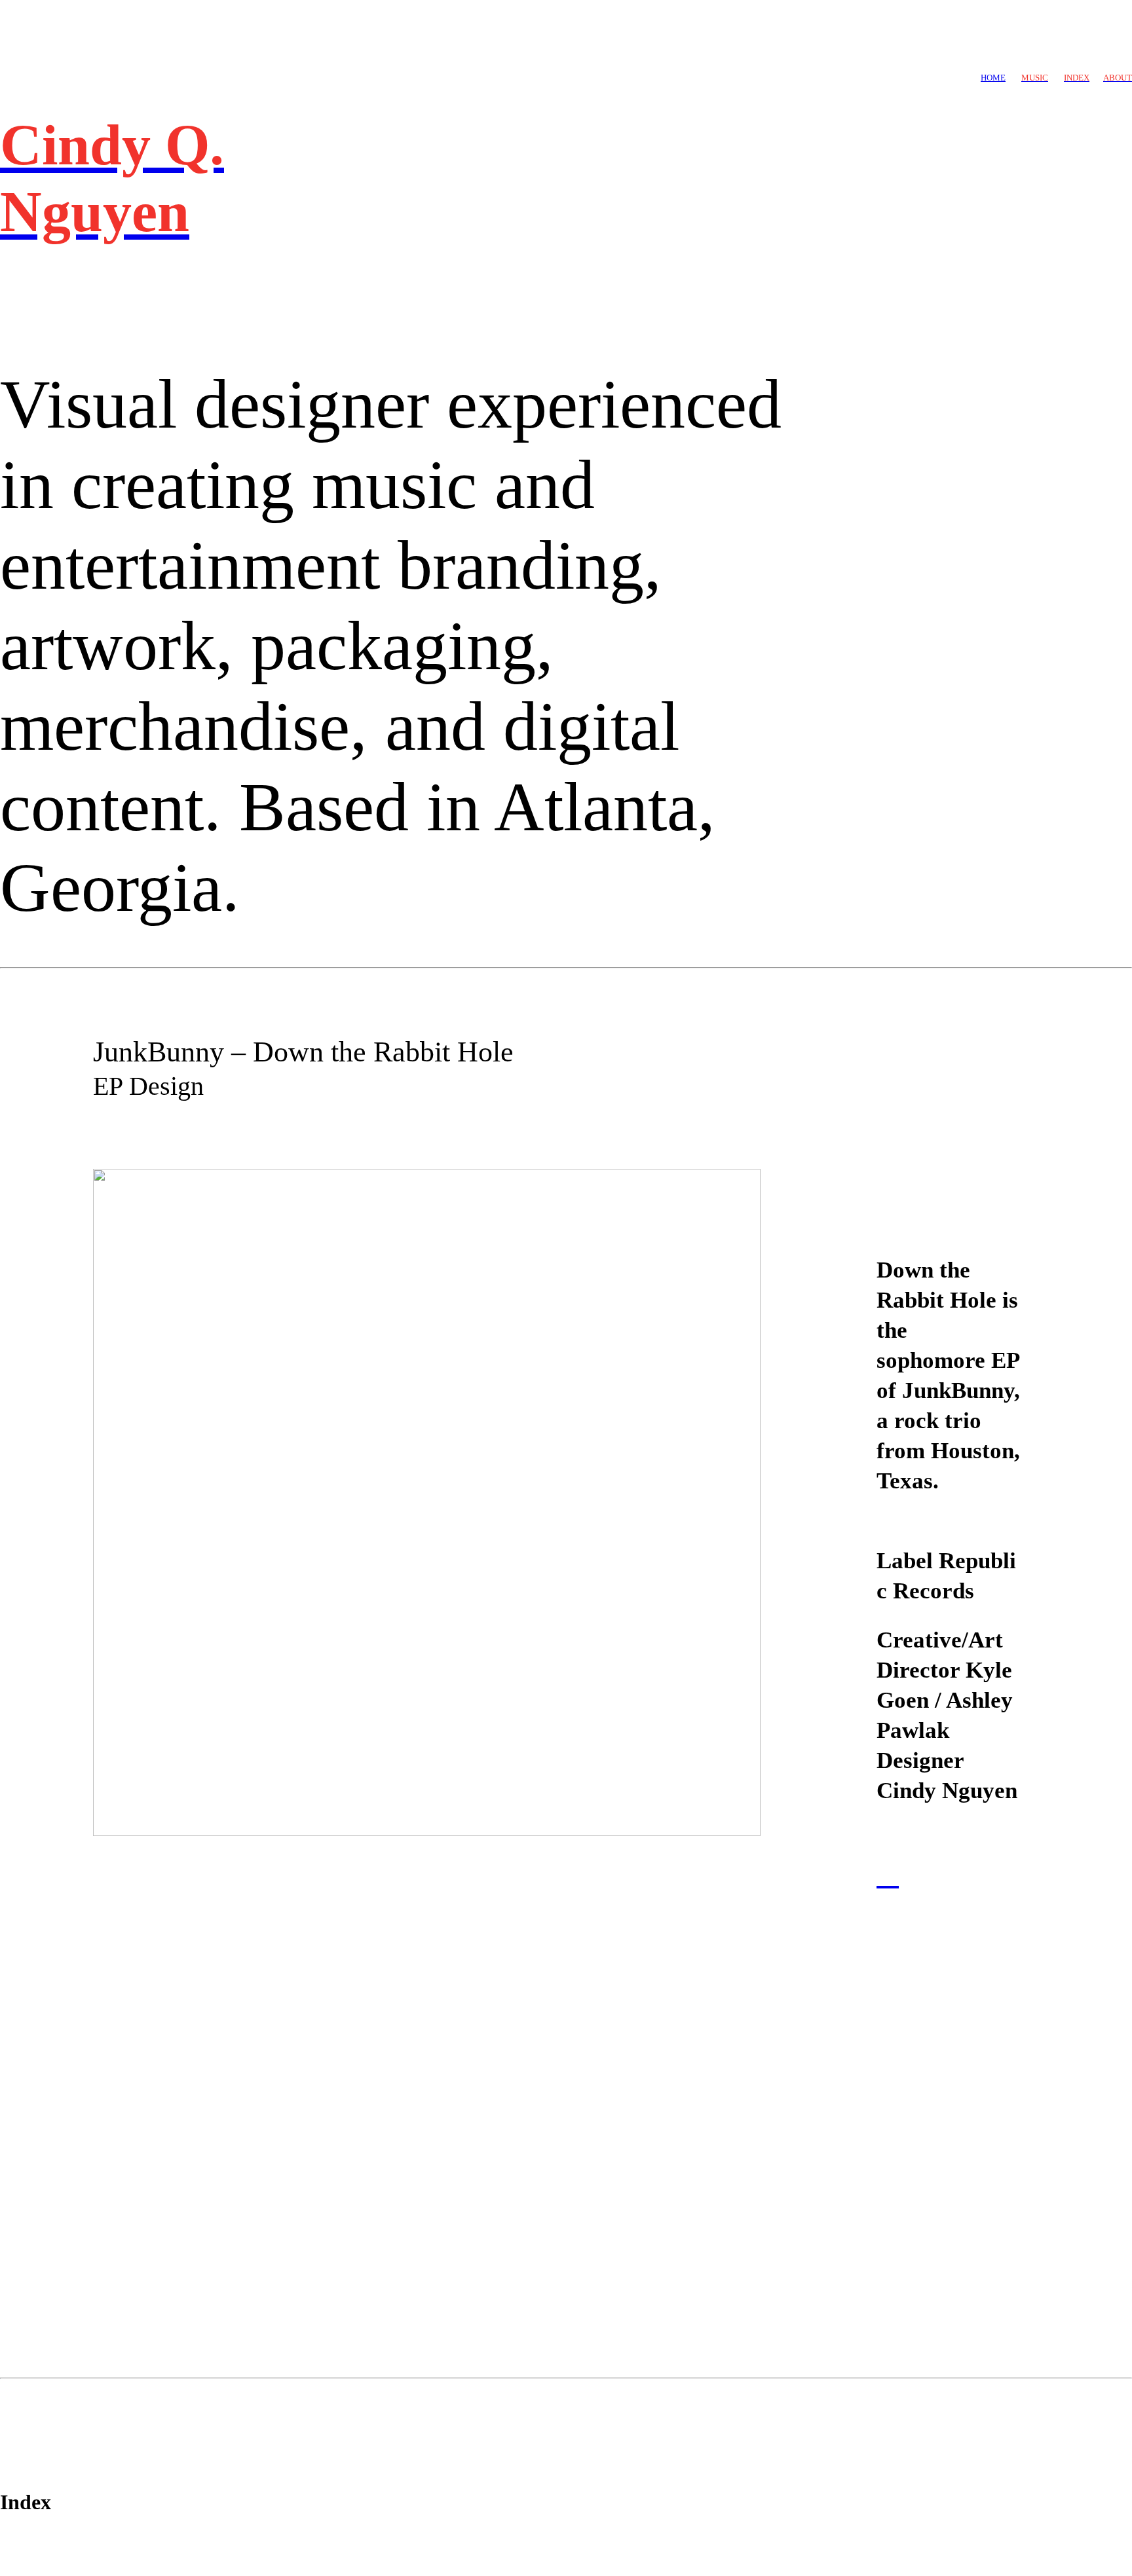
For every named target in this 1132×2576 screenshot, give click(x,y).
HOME (993, 78)
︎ (888, 1874)
